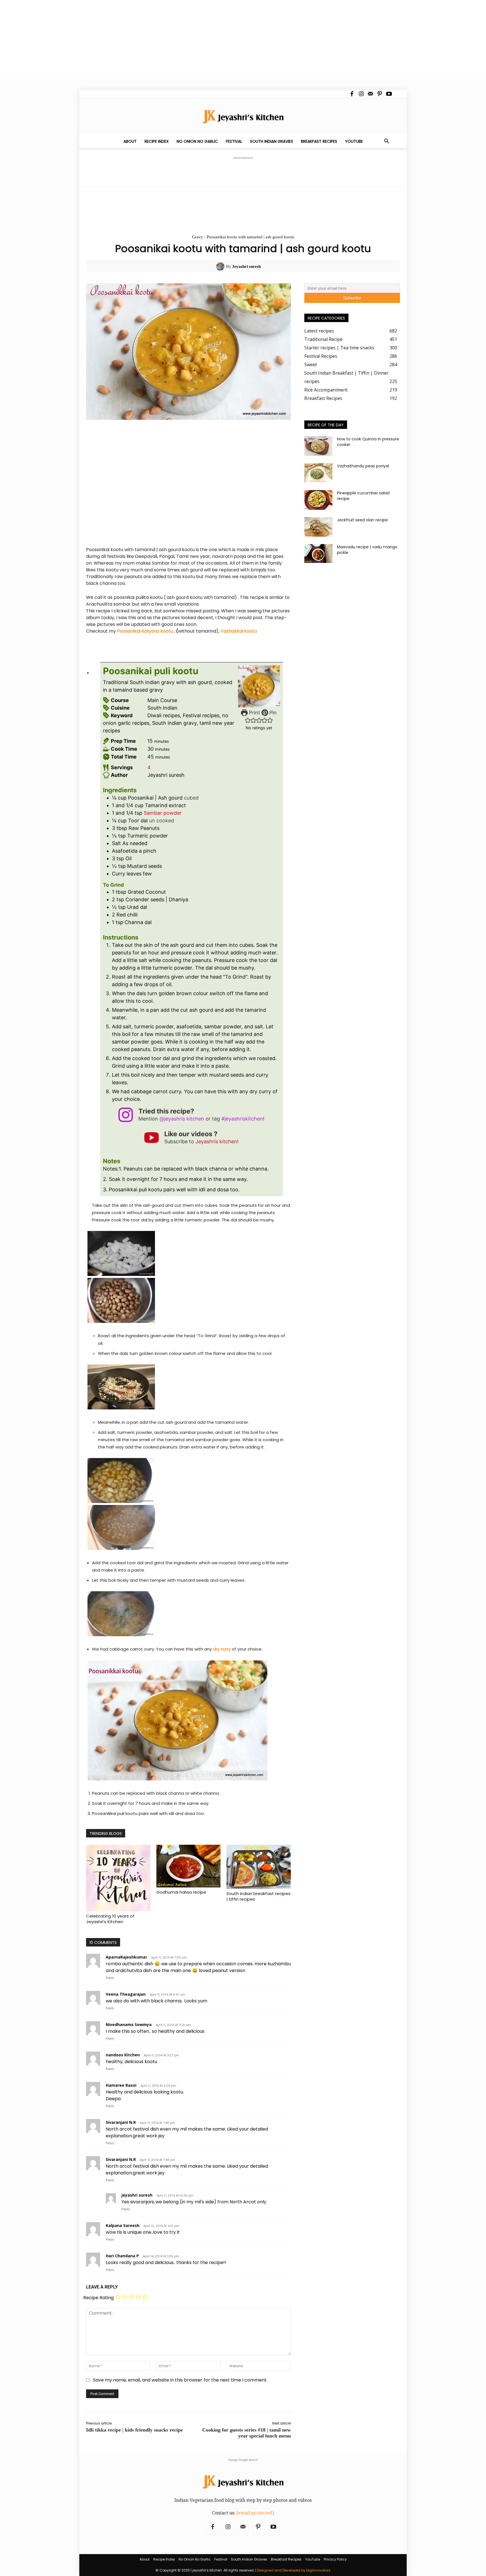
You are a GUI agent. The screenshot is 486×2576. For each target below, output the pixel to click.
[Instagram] (361, 94)
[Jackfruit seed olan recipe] (318, 527)
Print (254, 713)
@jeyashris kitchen (182, 1119)
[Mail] (370, 94)
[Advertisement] (169, 39)
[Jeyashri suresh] (221, 266)
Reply (110, 1978)
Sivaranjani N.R (121, 2122)
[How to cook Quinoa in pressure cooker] (318, 446)
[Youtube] (389, 94)
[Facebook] (352, 94)
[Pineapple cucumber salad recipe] (318, 500)
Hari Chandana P (122, 2256)
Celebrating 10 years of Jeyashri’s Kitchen (110, 1919)
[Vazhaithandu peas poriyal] (318, 473)
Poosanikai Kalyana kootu (145, 631)
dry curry (222, 1649)
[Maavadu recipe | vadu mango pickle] (318, 554)
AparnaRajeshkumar (126, 1957)
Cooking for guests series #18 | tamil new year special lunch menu (247, 2433)
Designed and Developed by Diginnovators (294, 2570)
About (130, 141)
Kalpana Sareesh (123, 2225)
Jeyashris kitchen (216, 1141)
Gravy (198, 237)
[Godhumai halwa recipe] (189, 1866)
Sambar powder (163, 813)
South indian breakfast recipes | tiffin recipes (258, 1896)
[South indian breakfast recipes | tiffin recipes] (259, 1867)
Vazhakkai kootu (239, 631)
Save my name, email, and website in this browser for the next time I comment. (180, 2380)
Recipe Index (157, 141)
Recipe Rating (98, 2298)
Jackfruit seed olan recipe (362, 520)
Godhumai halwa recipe (181, 1892)
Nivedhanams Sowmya (129, 2024)
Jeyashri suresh (246, 266)
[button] (386, 142)
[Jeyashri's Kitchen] (243, 116)
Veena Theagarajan (126, 1994)
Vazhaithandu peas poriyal (363, 466)
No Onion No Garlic (197, 141)
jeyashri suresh (137, 2195)
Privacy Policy (335, 2559)
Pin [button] (272, 713)
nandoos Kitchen (123, 2055)
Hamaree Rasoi (121, 2085)
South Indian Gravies (272, 141)
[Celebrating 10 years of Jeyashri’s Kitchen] (118, 1878)
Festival (234, 141)
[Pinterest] (380, 94)
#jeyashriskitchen (242, 1119)
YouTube (354, 141)
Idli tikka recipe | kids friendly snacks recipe (134, 2430)
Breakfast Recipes (319, 141)
